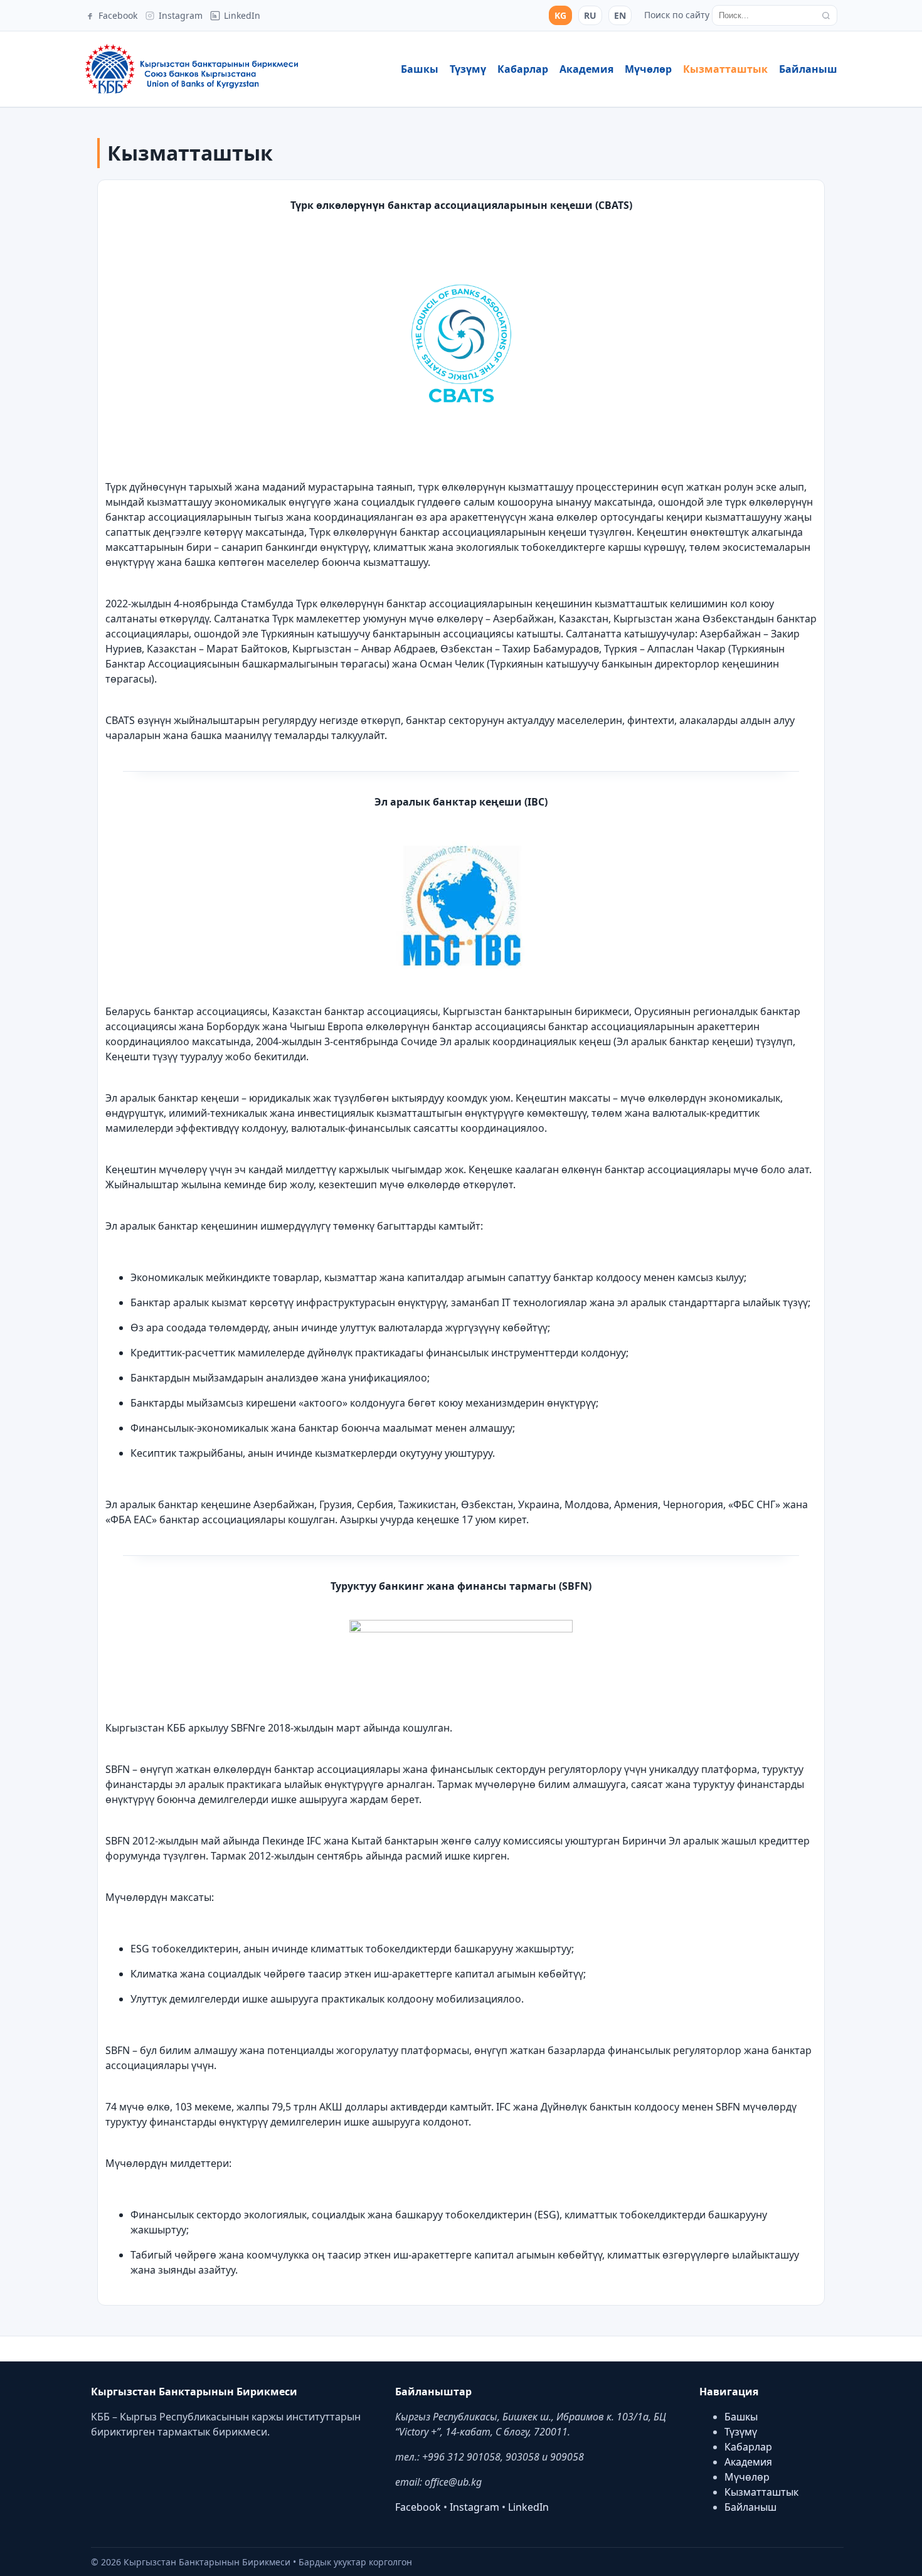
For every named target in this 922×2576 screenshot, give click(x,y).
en (620, 15)
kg (560, 15)
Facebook (418, 2507)
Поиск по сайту (677, 15)
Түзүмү (468, 69)
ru (590, 15)
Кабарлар (523, 69)
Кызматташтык (725, 69)
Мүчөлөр (648, 69)
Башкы (420, 69)
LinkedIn (528, 2507)
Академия (586, 69)
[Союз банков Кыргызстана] (191, 69)
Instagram (474, 2507)
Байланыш (808, 69)
